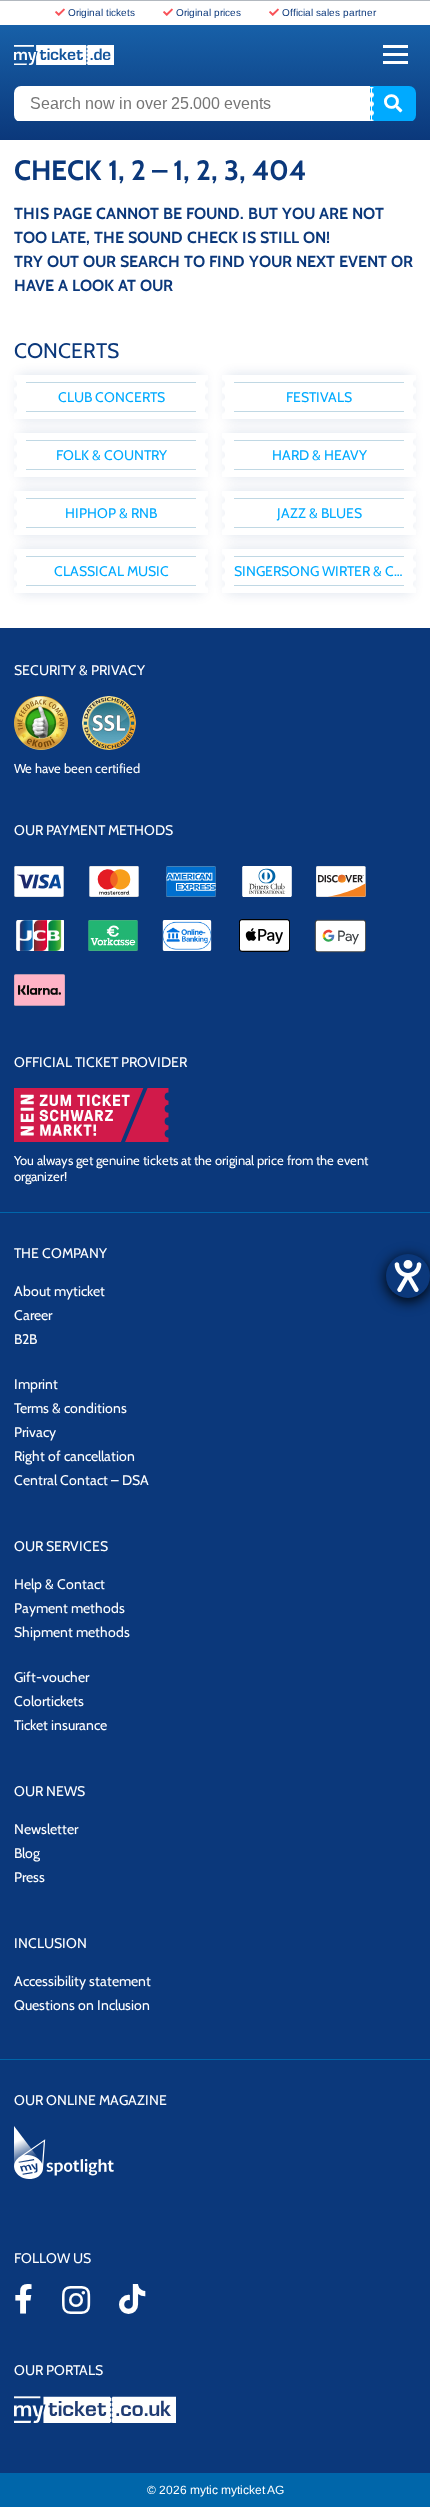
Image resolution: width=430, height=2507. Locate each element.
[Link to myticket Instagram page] (76, 2300)
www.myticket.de (64, 55)
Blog (27, 1853)
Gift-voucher (51, 1677)
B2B (25, 1339)
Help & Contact (59, 1584)
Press (29, 1877)
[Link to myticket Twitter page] (132, 2299)
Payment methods (69, 1608)
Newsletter (46, 1829)
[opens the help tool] (408, 1276)
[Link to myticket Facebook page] (23, 2299)
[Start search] (393, 104)
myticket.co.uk (215, 2409)
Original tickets (101, 12)
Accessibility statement (82, 1981)
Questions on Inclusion (82, 2005)
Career (33, 1315)
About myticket (59, 1291)
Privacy (35, 1432)
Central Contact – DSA (81, 1480)
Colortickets (49, 1701)
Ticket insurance (60, 1725)
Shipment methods (72, 1632)
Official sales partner (329, 12)
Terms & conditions (70, 1408)
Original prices (208, 12)
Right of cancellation (74, 1456)
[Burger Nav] (395, 54)
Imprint (36, 1384)
